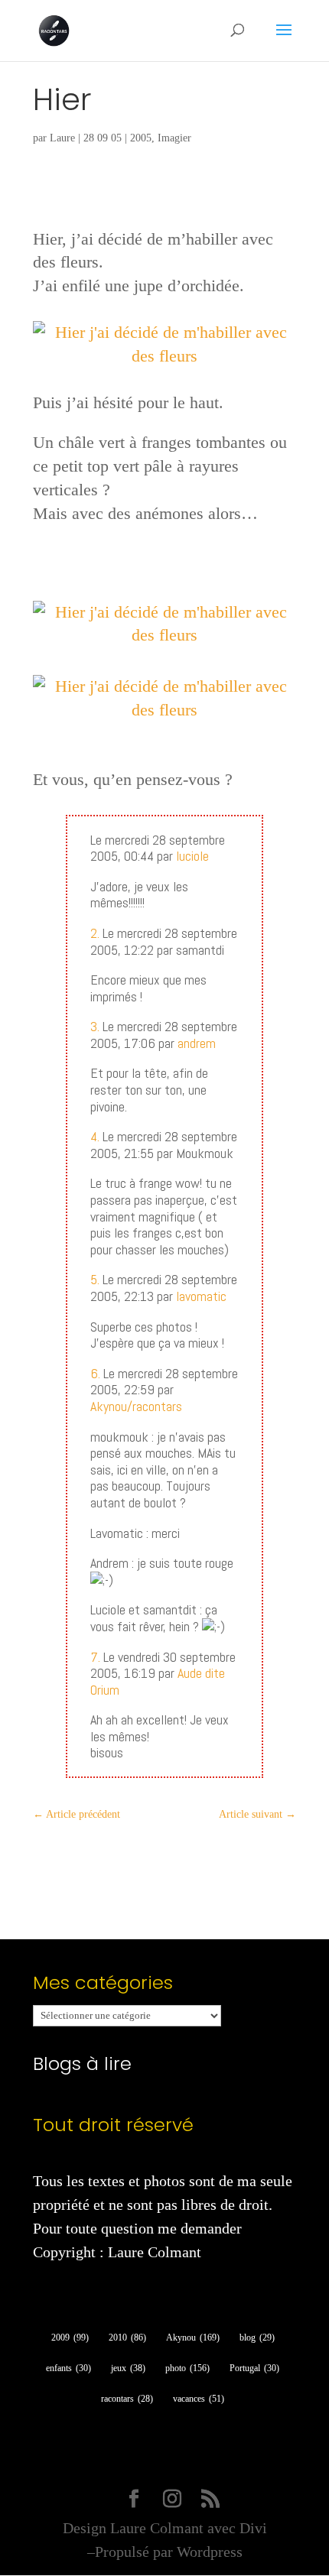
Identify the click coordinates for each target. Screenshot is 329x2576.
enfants (68, 2368)
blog (257, 2338)
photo (187, 2368)
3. (95, 1026)
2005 (141, 138)
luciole (192, 856)
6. (95, 1373)
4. (95, 1136)
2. (95, 933)
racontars (127, 2399)
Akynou (193, 2338)
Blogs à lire (82, 2063)
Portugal (254, 2368)
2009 (70, 2338)
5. (95, 1279)
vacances (199, 2399)
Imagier (174, 138)
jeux (128, 2368)
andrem (197, 1043)
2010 (127, 2338)
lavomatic (201, 1296)
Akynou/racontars (136, 1406)
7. (95, 1657)
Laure (62, 138)
